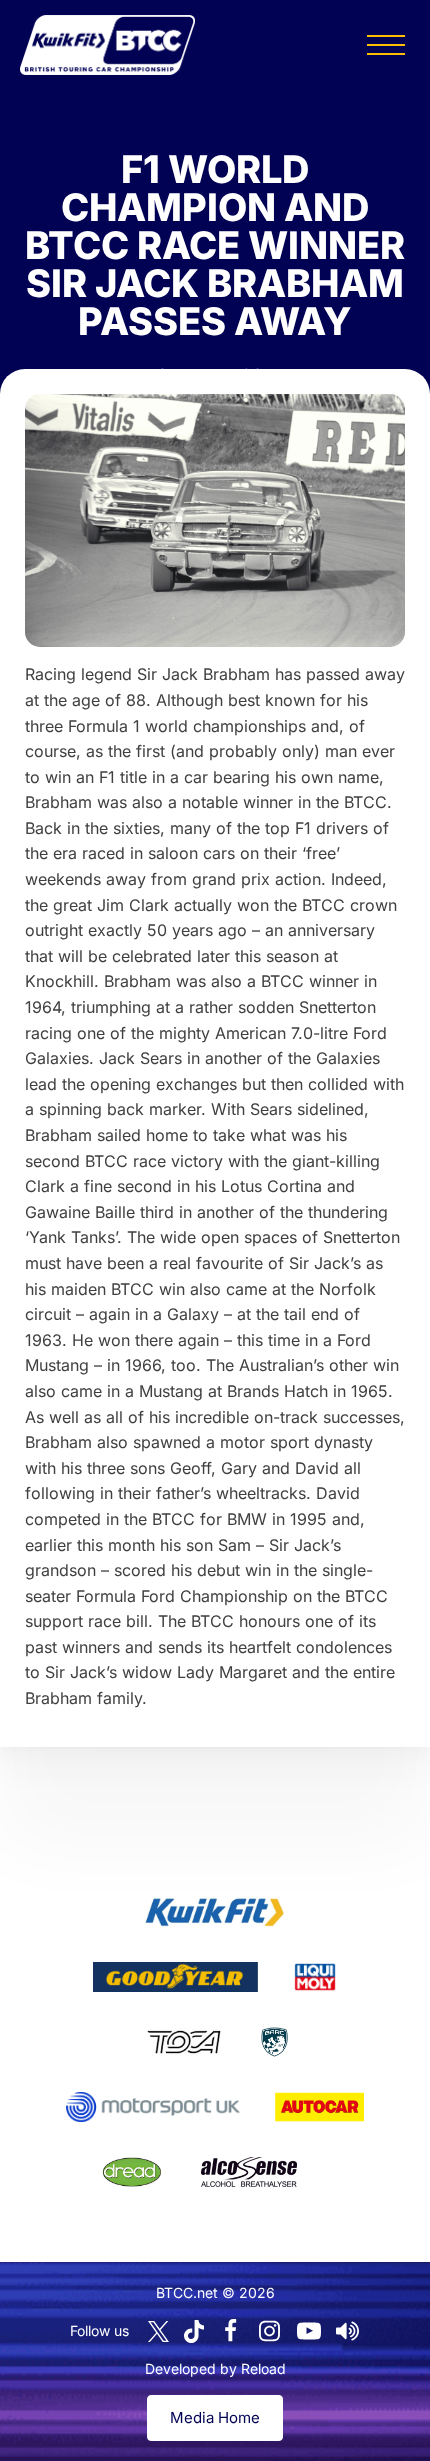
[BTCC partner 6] (152, 2107)
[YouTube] (309, 2331)
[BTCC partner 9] (249, 2172)
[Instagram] (270, 2331)
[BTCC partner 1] (215, 1912)
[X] (158, 2331)
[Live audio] (348, 2331)
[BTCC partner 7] (319, 2107)
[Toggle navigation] (386, 45)
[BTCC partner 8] (132, 2172)
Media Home (215, 2417)
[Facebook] (231, 2331)
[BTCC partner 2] (175, 1977)
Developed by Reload (215, 2368)
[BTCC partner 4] (183, 2042)
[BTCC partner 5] (274, 2042)
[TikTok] (194, 2331)
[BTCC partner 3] (315, 1977)
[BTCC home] (107, 45)
